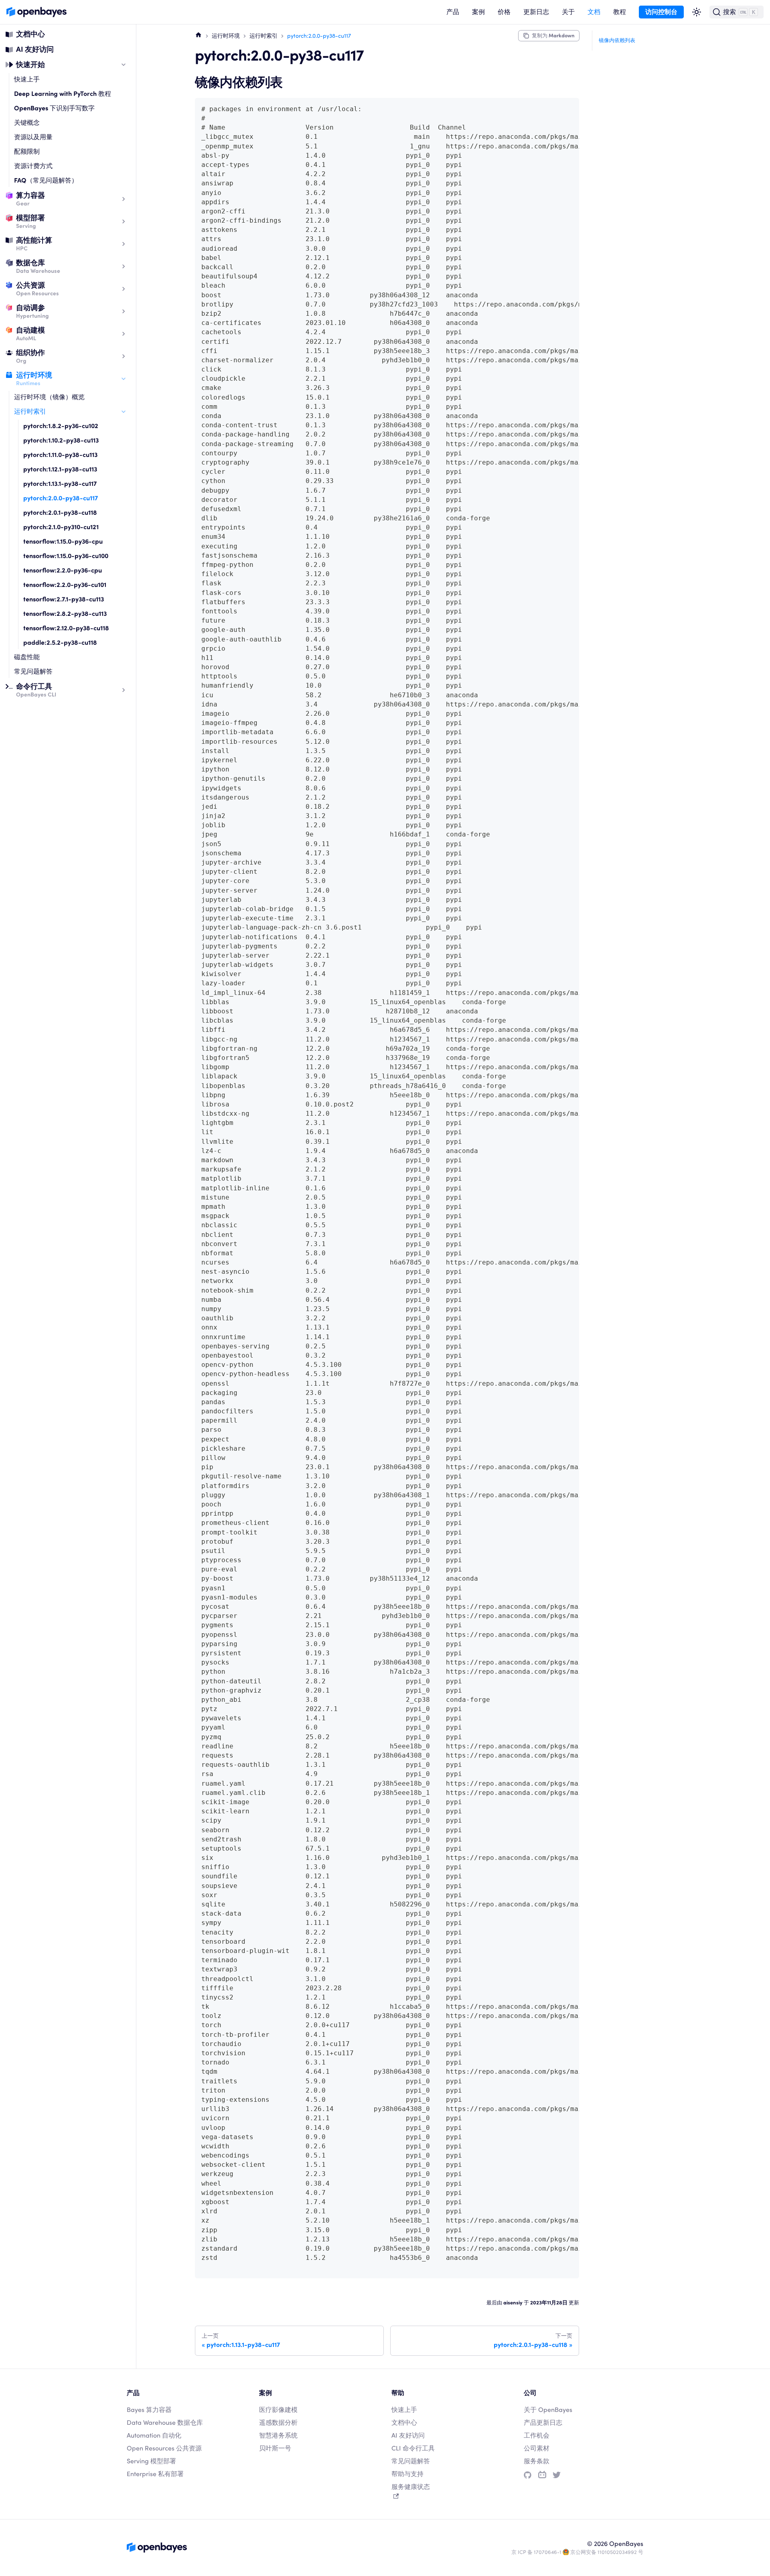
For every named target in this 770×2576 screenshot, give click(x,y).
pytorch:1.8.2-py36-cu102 (61, 426)
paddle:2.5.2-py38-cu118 (60, 642)
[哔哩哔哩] (542, 2475)
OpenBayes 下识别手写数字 (54, 108)
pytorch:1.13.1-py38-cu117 (60, 484)
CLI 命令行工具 (413, 2448)
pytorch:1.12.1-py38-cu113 (60, 469)
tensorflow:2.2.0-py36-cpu (63, 570)
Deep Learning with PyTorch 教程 (63, 94)
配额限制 (27, 151)
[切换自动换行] (555, 108)
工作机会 (537, 2435)
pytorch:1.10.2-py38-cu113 (61, 440)
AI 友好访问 (35, 49)
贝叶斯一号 (275, 2448)
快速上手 (27, 79)
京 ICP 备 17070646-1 (536, 2552)
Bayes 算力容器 (149, 2410)
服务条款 (537, 2461)
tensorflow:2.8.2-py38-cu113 (65, 614)
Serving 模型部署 (151, 2461)
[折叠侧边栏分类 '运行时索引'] (124, 412)
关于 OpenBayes (548, 2410)
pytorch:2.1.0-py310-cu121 (61, 527)
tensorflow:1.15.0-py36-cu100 (66, 556)
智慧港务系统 (278, 2435)
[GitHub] (528, 2475)
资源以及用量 (33, 137)
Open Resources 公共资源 (164, 2448)
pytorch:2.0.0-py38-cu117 (61, 498)
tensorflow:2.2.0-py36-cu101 (65, 585)
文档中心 (30, 34)
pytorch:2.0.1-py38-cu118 (60, 513)
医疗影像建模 (278, 2410)
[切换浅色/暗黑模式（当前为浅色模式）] (697, 12)
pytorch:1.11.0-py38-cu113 (60, 455)
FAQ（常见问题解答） (46, 180)
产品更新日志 (543, 2423)
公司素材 (537, 2448)
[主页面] (199, 35)
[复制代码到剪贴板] (569, 108)
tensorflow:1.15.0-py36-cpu (63, 541)
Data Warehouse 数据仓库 (165, 2423)
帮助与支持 (407, 2474)
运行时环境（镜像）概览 (49, 397)
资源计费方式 (33, 166)
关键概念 (27, 123)
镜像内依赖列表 (617, 40)
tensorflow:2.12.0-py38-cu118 (66, 628)
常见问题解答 (33, 671)
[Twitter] (557, 2475)
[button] (453, 12)
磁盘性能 (27, 657)
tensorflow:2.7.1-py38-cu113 (64, 599)
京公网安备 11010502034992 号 (607, 2552)
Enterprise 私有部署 (155, 2474)
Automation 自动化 (154, 2435)
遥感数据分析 (278, 2423)
